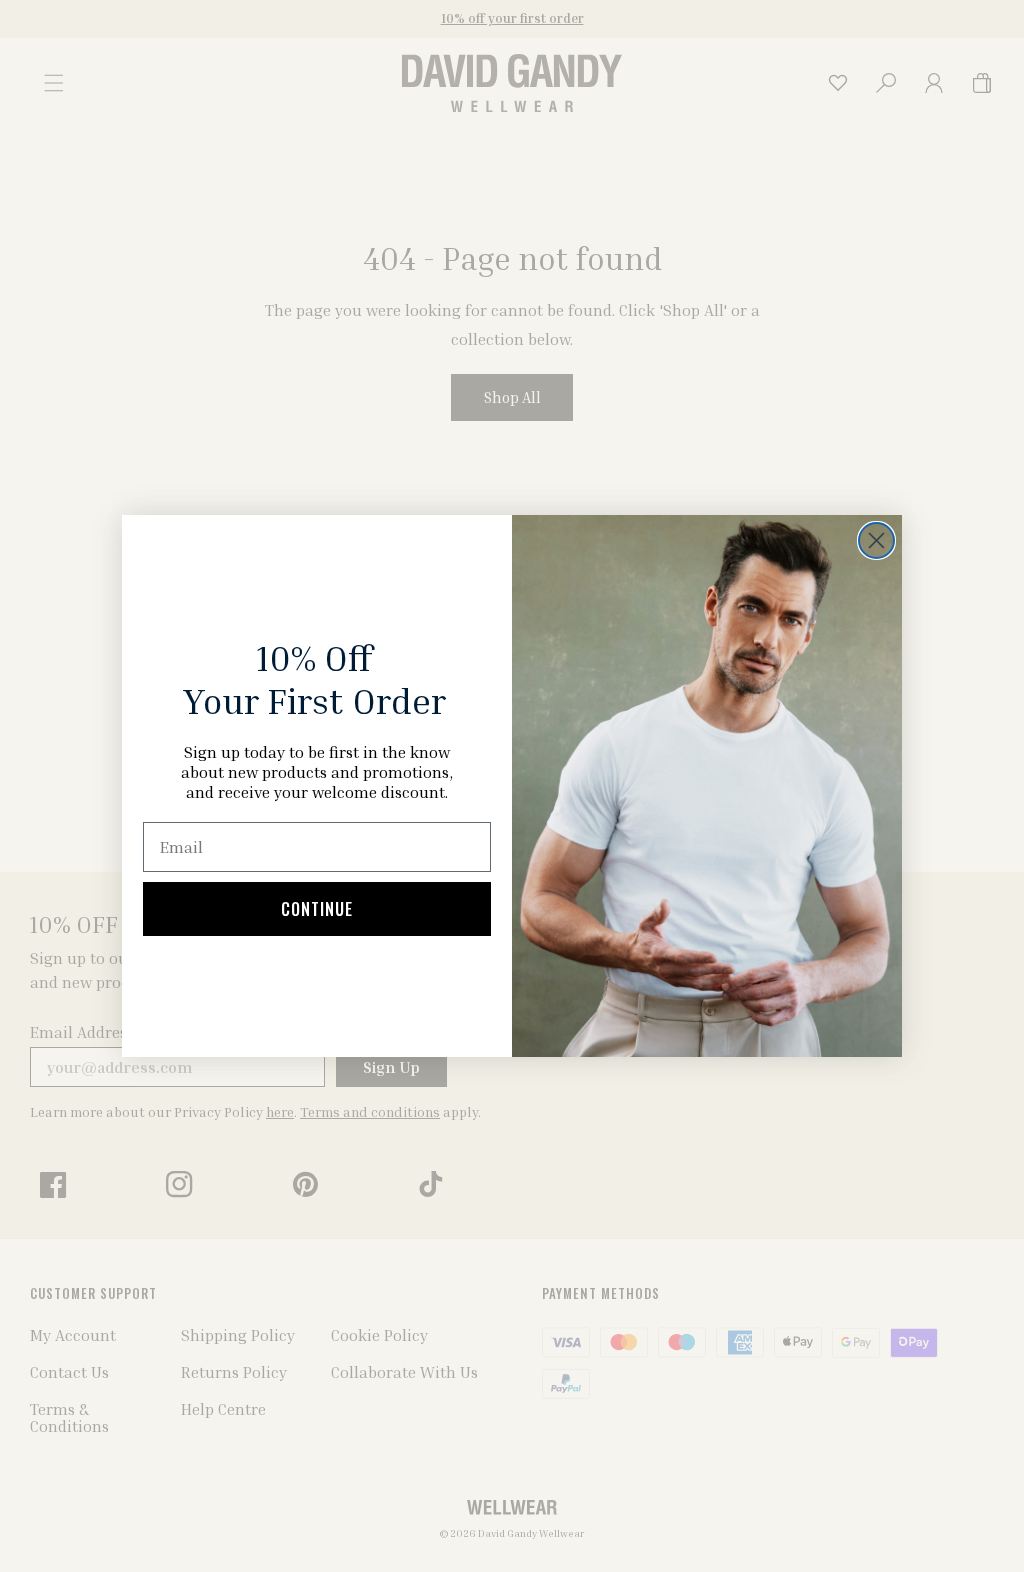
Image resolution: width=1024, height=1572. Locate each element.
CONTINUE (317, 909)
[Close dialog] (876, 540)
